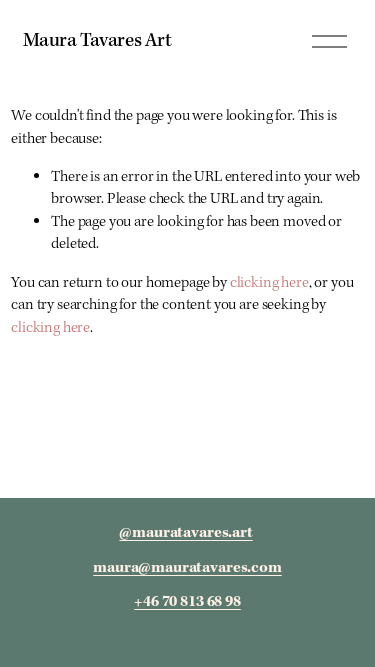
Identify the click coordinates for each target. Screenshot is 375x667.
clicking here (269, 283)
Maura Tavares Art (97, 41)
